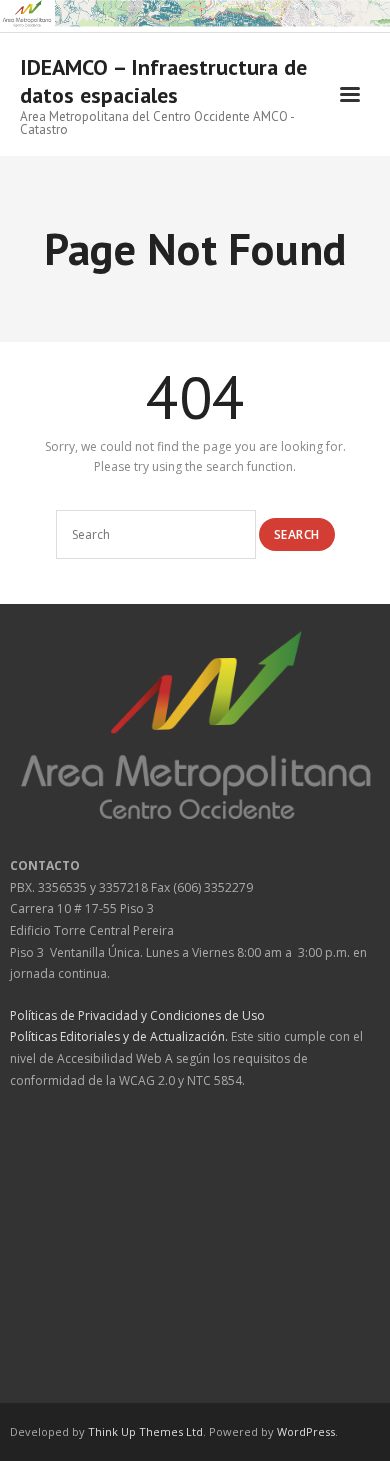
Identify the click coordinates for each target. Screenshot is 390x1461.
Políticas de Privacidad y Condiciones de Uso (137, 1015)
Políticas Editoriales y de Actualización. (119, 1036)
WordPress (306, 1431)
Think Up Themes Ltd (145, 1431)
